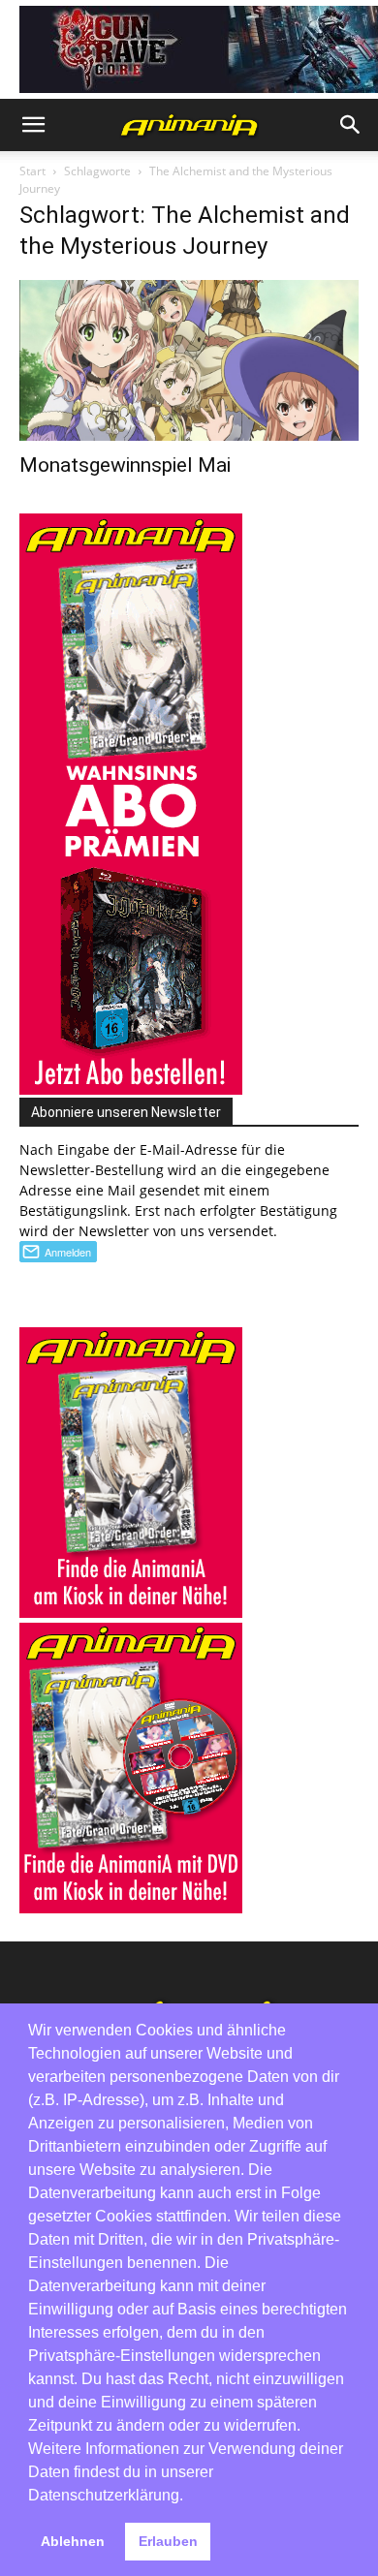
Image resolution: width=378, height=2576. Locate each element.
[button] (33, 125)
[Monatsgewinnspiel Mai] (189, 361)
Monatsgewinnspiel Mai (125, 465)
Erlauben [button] (168, 2541)
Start (32, 171)
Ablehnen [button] (73, 2541)
